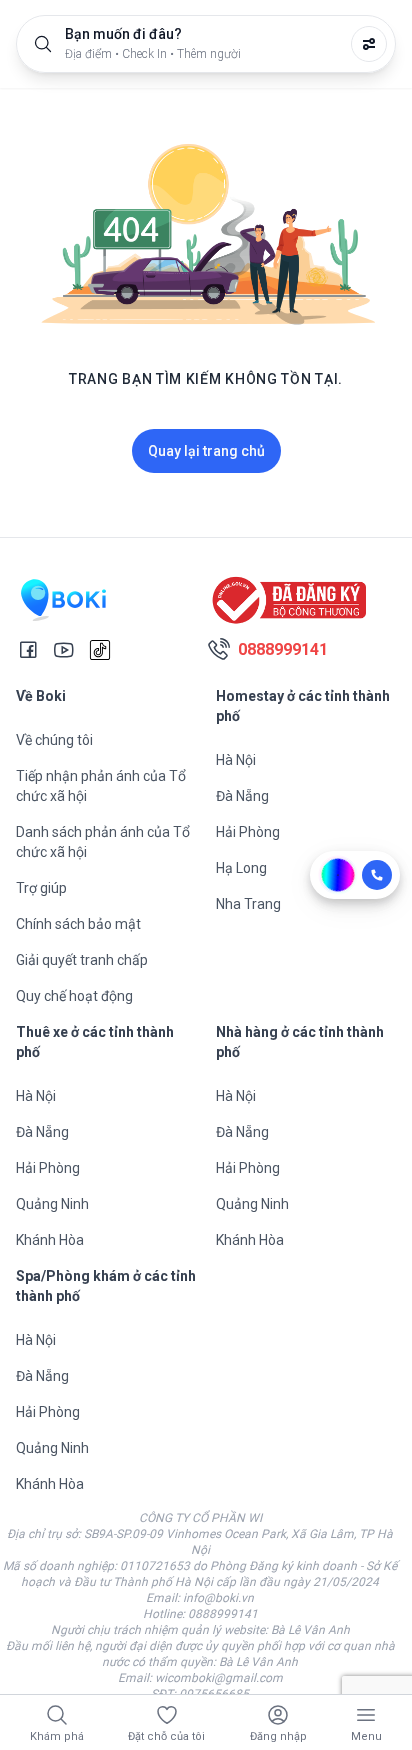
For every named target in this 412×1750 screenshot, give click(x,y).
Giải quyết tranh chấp (82, 960)
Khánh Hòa (50, 1240)
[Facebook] (28, 650)
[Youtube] (64, 650)
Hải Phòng (248, 832)
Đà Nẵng (242, 796)
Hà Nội (236, 760)
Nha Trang (248, 904)
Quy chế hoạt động (74, 996)
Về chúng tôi (54, 740)
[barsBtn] (366, 1715)
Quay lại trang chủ (206, 451)
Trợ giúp (41, 888)
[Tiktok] (100, 650)
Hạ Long (241, 868)
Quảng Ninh (52, 1204)
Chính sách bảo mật (78, 924)
